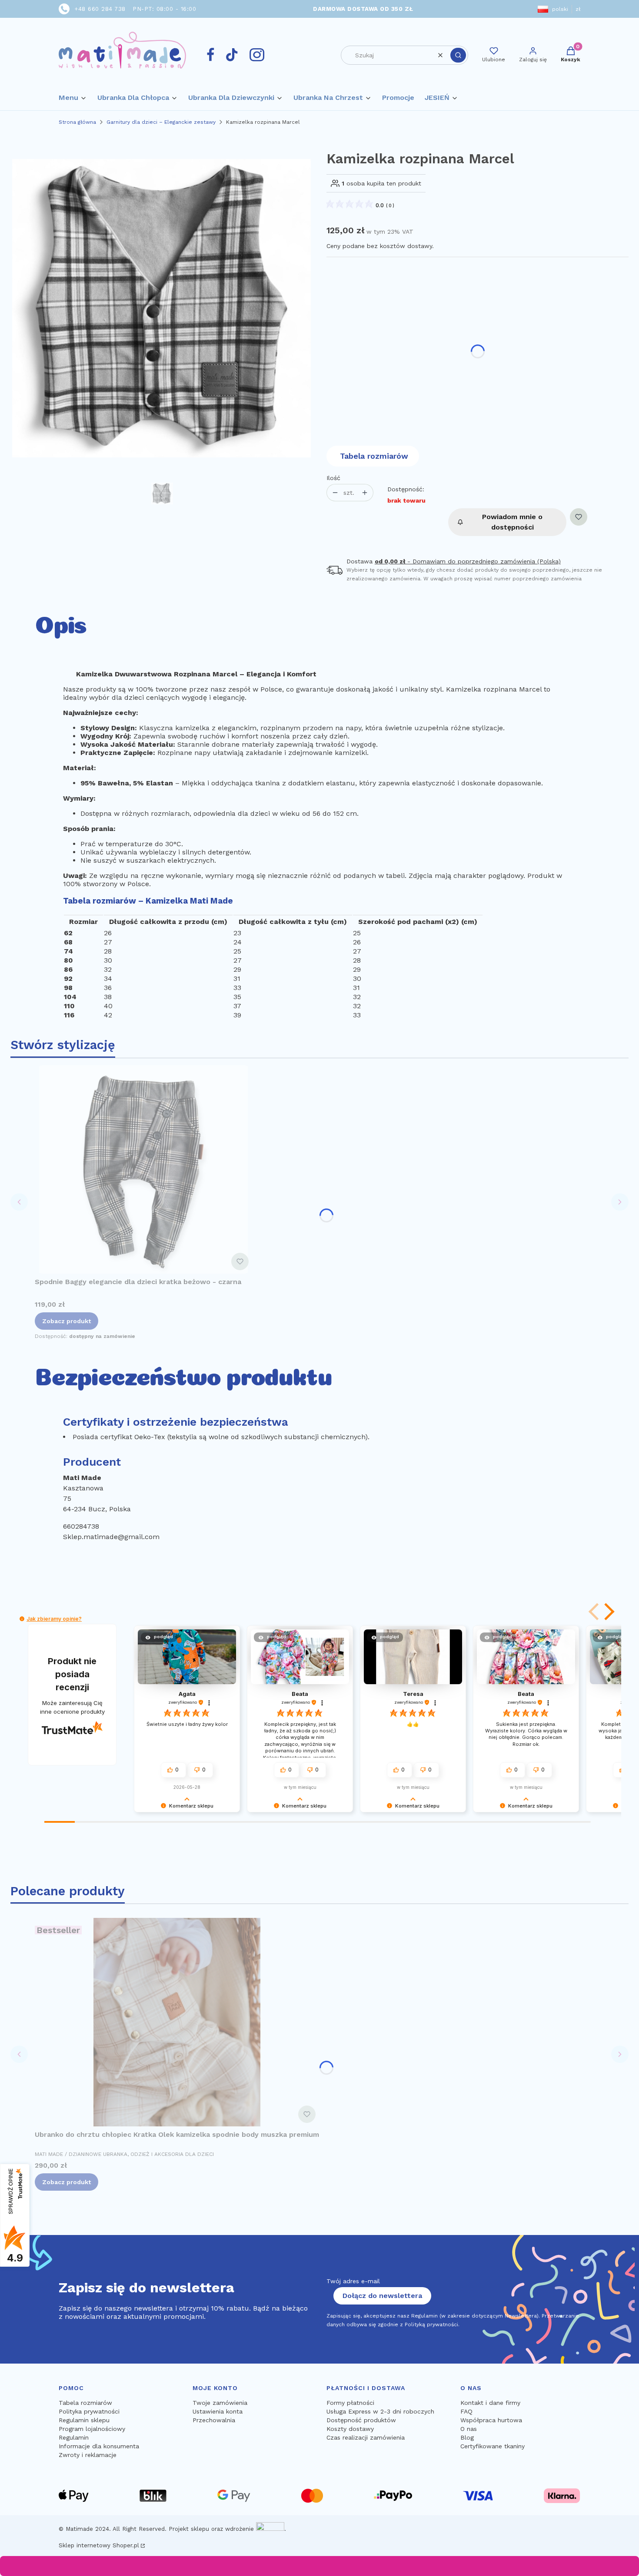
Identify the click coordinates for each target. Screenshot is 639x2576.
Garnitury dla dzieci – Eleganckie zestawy (161, 122)
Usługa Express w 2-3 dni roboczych (380, 2411)
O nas (469, 2429)
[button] (458, 55)
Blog (467, 2437)
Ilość (333, 478)
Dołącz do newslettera (382, 2296)
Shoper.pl (126, 2545)
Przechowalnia (214, 2420)
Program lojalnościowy (92, 2429)
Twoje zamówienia (220, 2403)
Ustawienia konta (218, 2411)
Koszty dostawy (350, 2429)
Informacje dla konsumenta (99, 2446)
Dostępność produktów (361, 2420)
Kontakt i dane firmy (490, 2403)
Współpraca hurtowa (491, 2420)
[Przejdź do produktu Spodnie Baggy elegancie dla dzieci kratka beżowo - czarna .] (143, 1169)
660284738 (81, 1526)
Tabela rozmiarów (374, 456)
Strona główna (77, 122)
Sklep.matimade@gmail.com (111, 1537)
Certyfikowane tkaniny (493, 2446)
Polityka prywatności (89, 2411)
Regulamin (74, 2437)
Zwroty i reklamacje (88, 2455)
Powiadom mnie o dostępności (512, 522)
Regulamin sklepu (84, 2420)
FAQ (466, 2411)
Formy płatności (350, 2403)
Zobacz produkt (67, 1321)
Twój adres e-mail (353, 2281)
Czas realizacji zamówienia (366, 2437)
